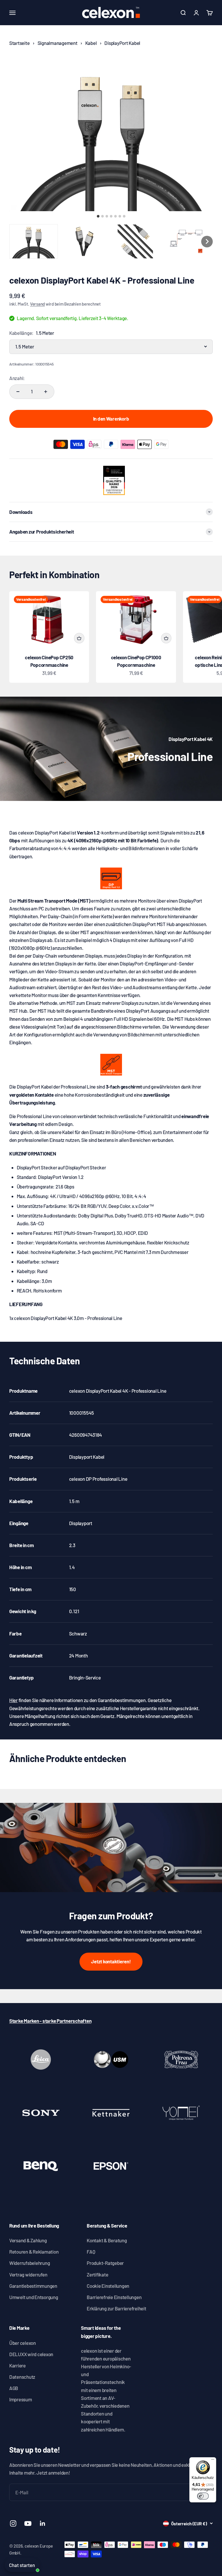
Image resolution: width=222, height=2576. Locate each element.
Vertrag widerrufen (28, 2274)
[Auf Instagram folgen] (13, 2523)
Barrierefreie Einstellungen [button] (114, 2297)
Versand (37, 304)
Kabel (91, 43)
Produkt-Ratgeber (105, 2263)
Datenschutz (22, 2377)
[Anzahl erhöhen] (46, 392)
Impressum (21, 2399)
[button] (34, 241)
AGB (14, 2388)
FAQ (91, 2252)
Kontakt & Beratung (107, 2240)
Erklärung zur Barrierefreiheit (116, 2308)
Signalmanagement (58, 43)
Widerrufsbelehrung (29, 2263)
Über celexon (23, 2343)
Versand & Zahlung (28, 2240)
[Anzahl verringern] (18, 392)
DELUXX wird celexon (31, 2354)
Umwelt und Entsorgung (34, 2297)
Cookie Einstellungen (108, 2286)
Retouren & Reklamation (34, 2252)
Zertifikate (97, 2274)
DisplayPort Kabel (122, 43)
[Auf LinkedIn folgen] (43, 2523)
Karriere (17, 2365)
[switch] (203, 2496)
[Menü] (213, 2461)
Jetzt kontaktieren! (111, 1961)
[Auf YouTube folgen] (28, 2523)
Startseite (19, 43)
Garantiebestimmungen (33, 2286)
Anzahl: (17, 378)
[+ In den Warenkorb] (79, 638)
